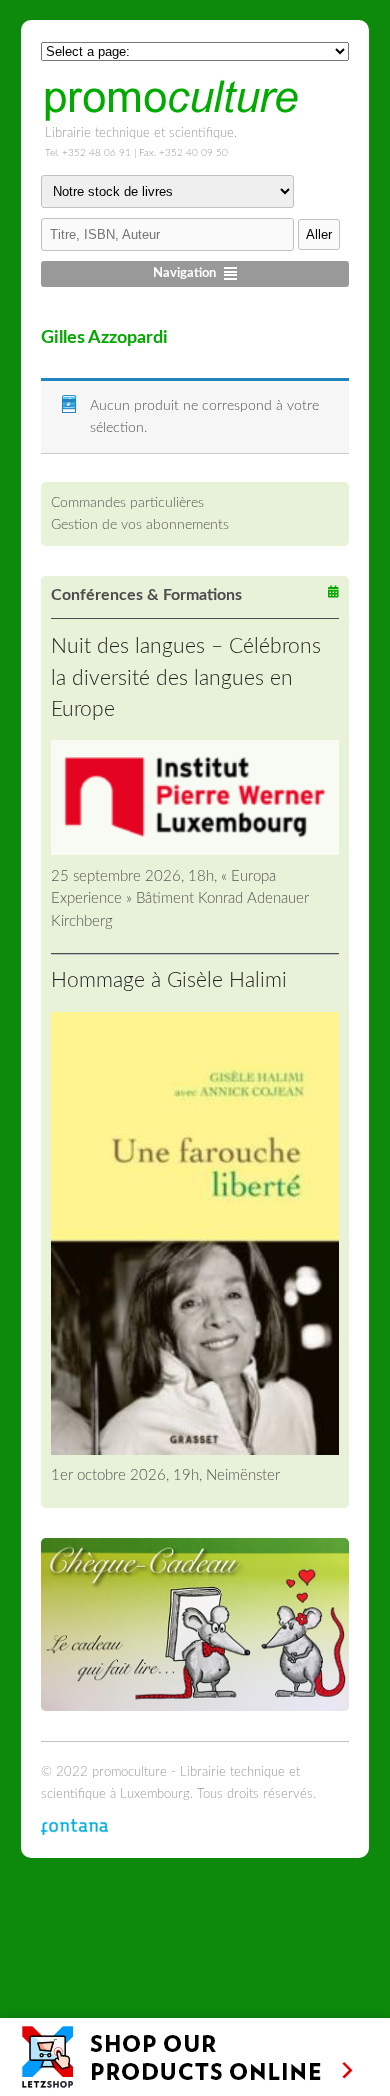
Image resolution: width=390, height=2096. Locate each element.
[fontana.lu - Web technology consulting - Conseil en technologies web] (74, 1826)
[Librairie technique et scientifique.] (171, 114)
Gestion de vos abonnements (140, 524)
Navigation (184, 273)
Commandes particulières (127, 502)
